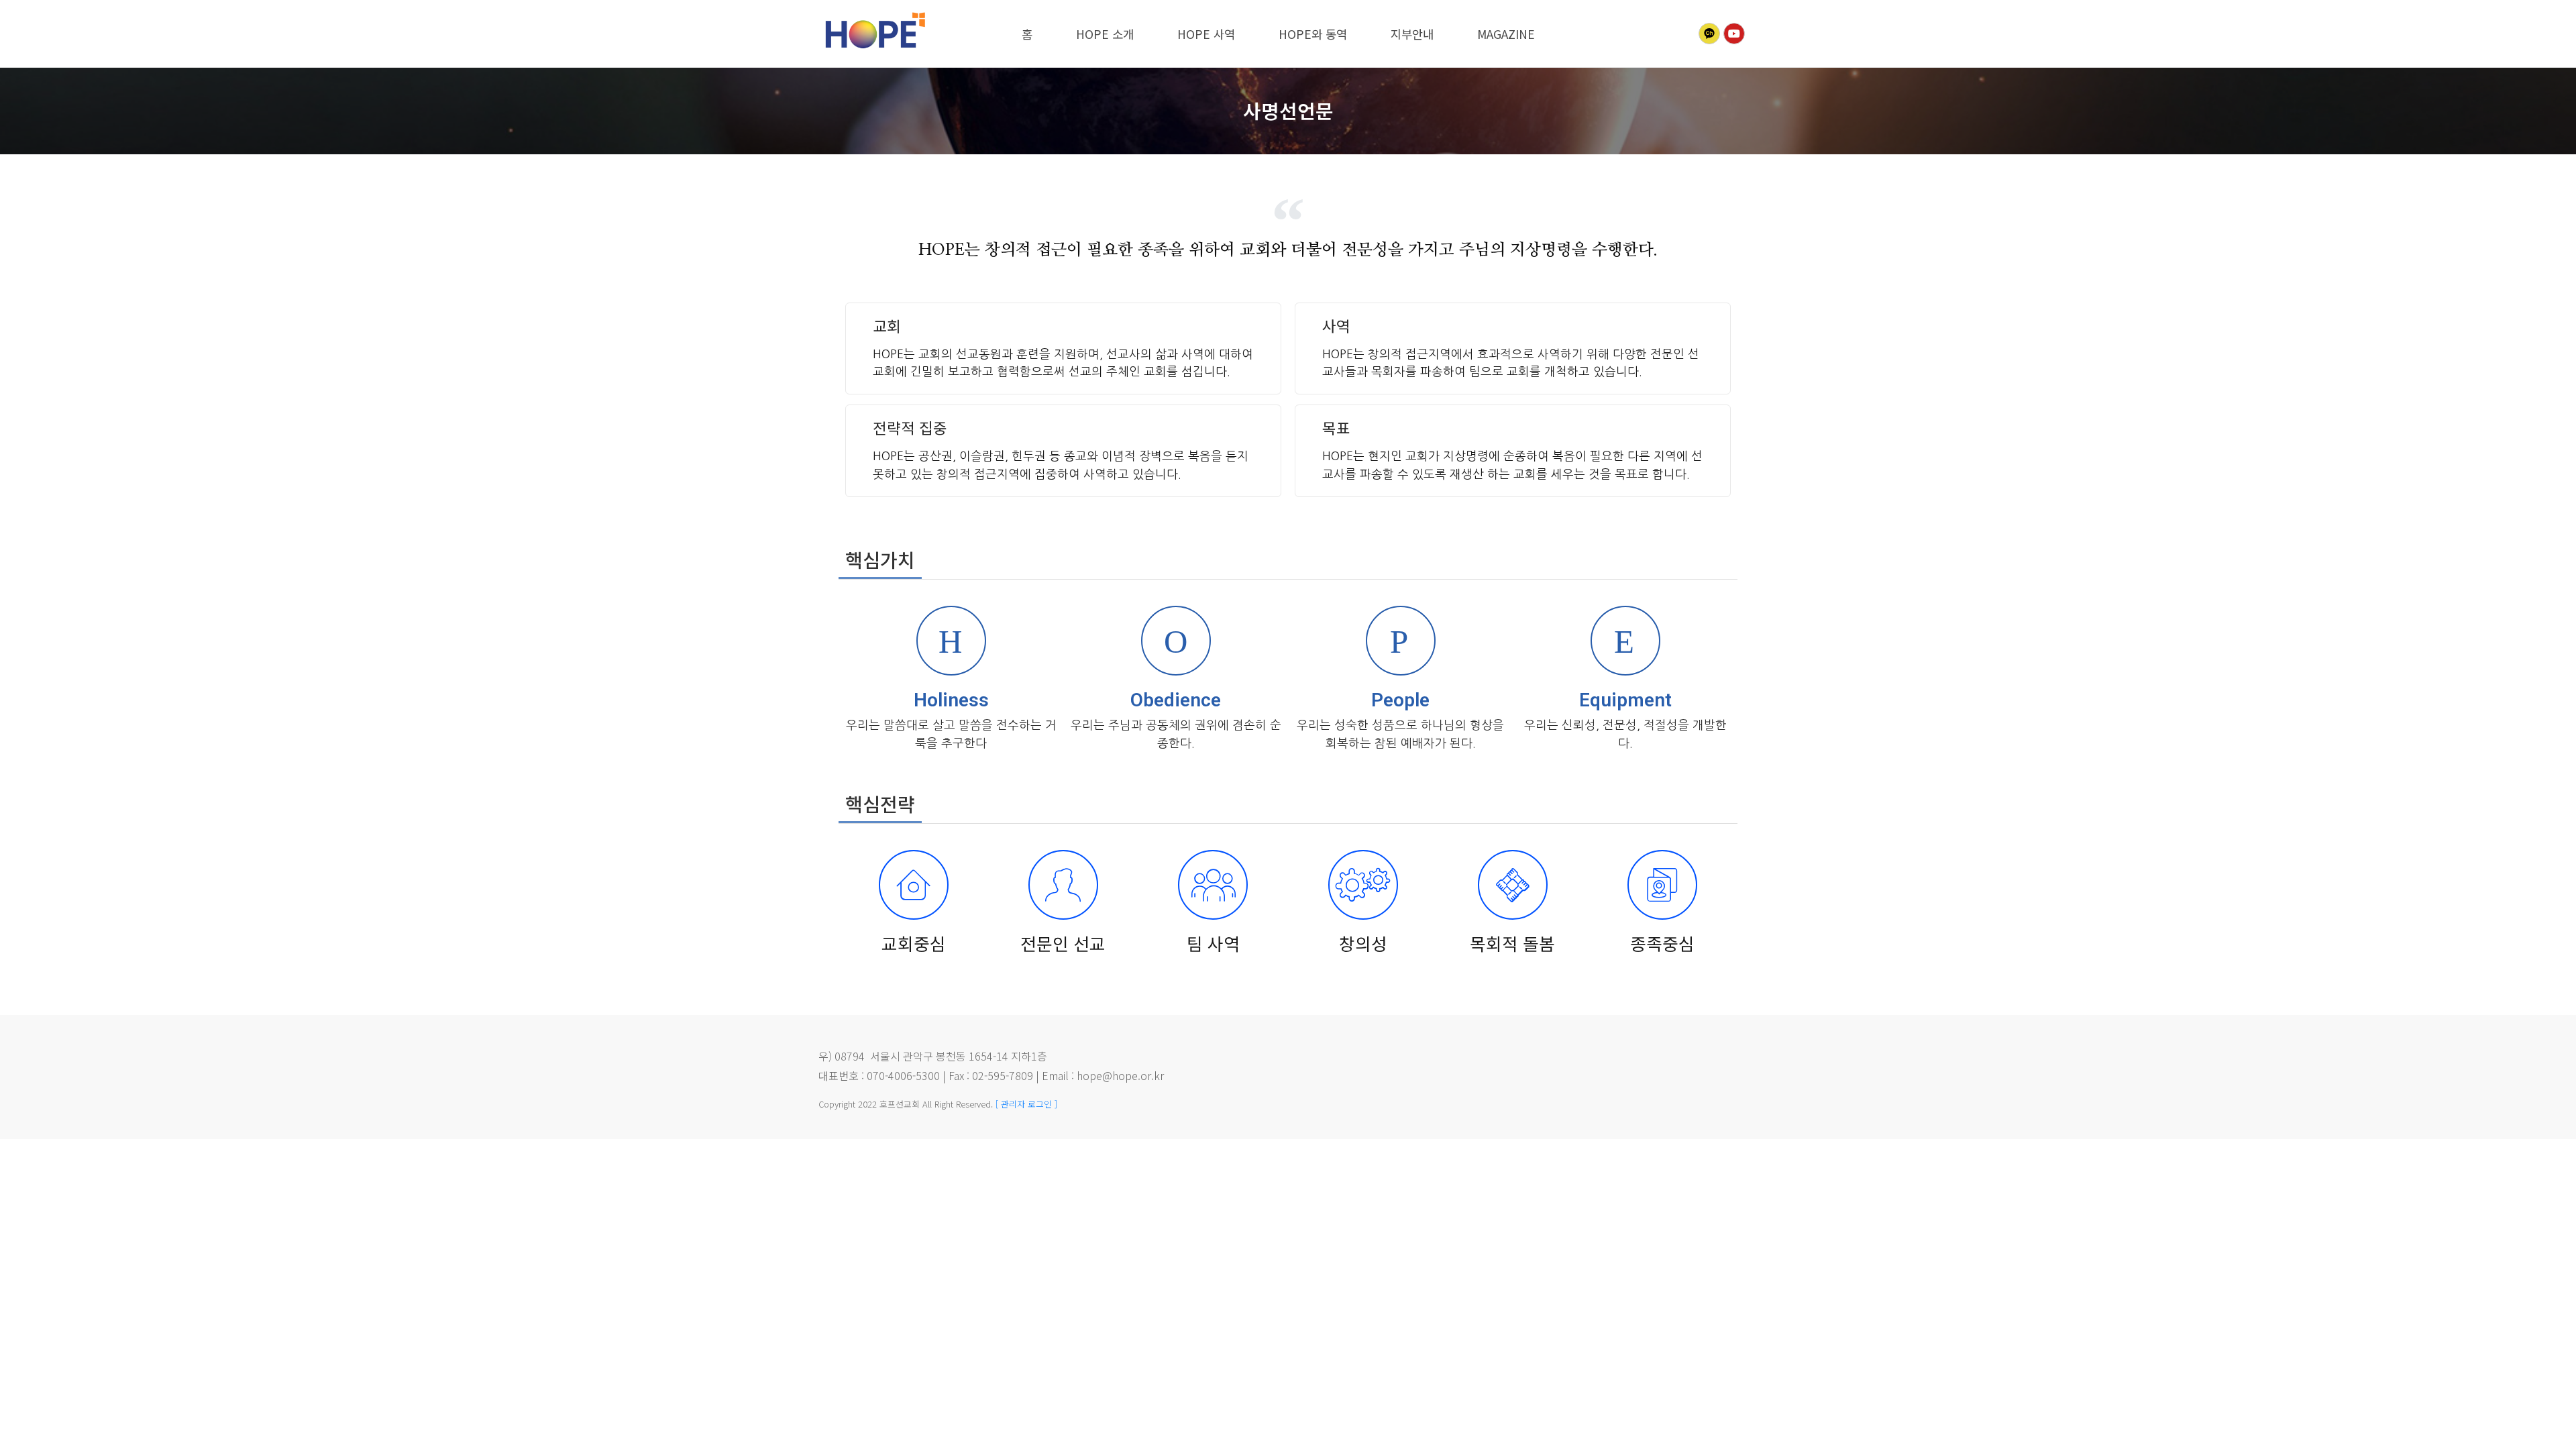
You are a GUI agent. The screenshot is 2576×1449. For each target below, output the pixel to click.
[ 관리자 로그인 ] (1026, 1104)
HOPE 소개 (1105, 34)
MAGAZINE (1506, 34)
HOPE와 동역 (1313, 34)
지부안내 (1412, 34)
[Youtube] (1734, 34)
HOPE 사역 (1206, 34)
